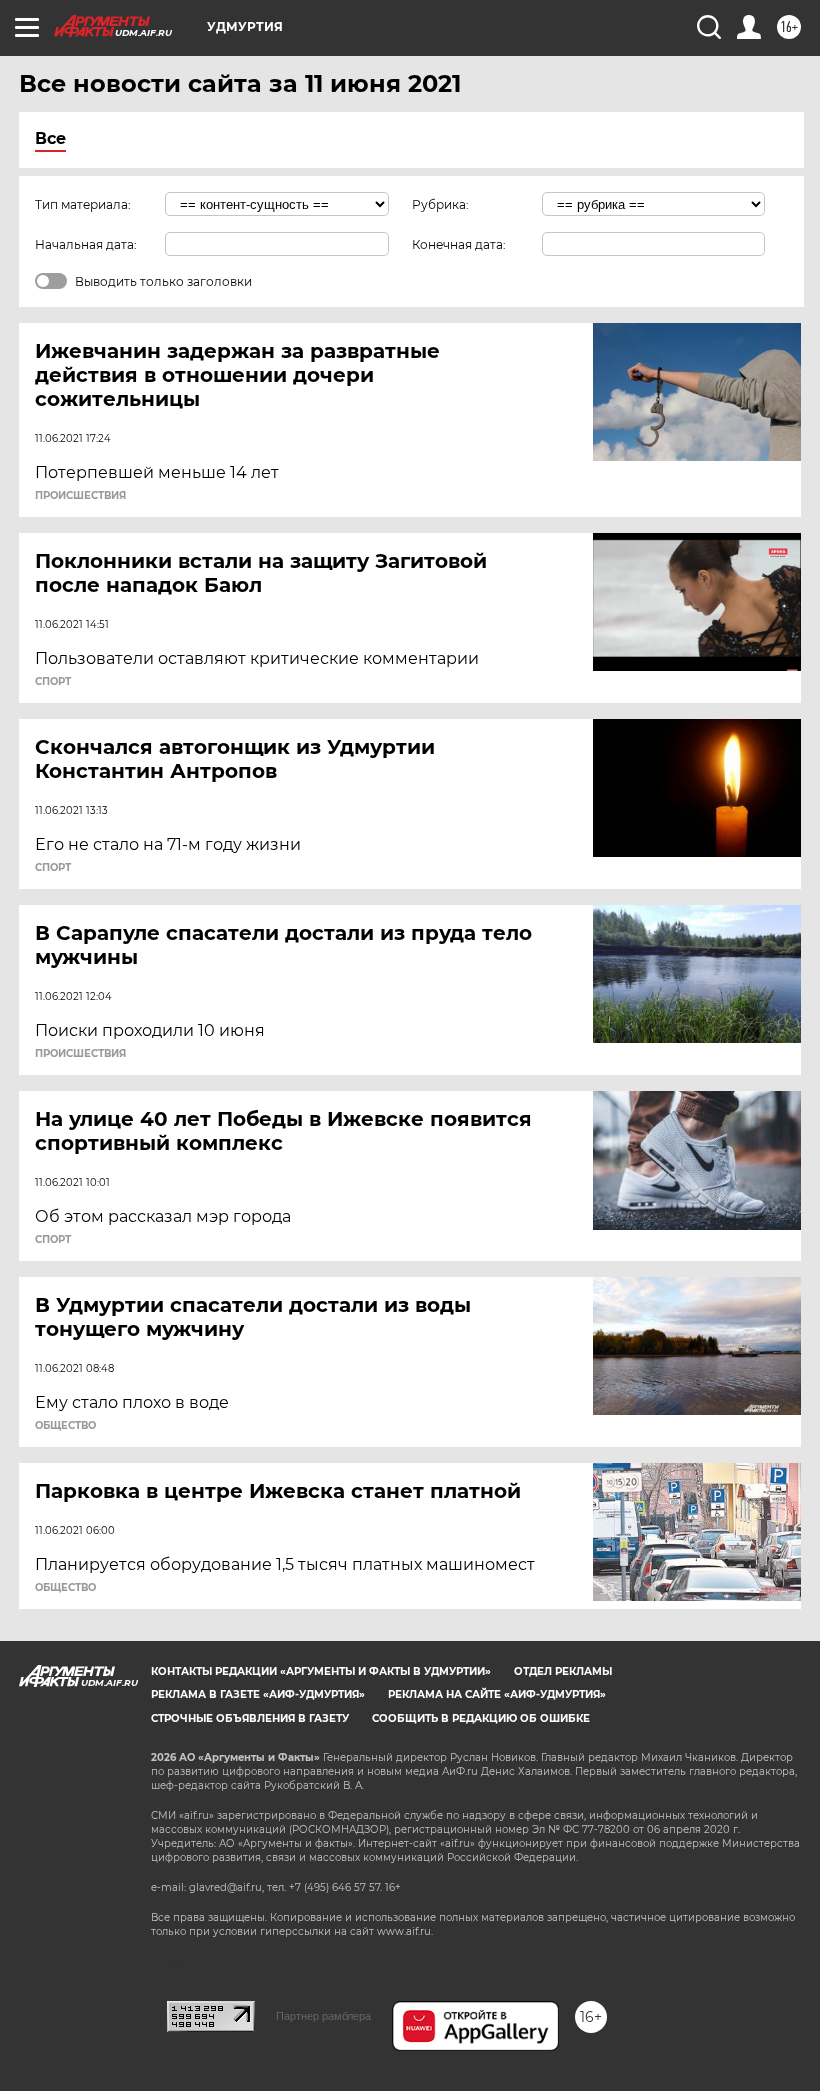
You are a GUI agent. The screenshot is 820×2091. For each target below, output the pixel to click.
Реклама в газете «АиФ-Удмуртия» (258, 1694)
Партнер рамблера (323, 2016)
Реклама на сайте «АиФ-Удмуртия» (497, 1694)
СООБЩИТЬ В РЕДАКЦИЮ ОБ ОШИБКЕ (481, 1718)
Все (50, 138)
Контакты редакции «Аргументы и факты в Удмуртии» (321, 1671)
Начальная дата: (86, 244)
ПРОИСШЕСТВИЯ (80, 496)
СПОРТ (53, 682)
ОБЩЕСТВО (65, 1426)
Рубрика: (440, 204)
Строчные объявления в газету (250, 1718)
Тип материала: (83, 204)
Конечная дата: (459, 244)
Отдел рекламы (563, 1671)
